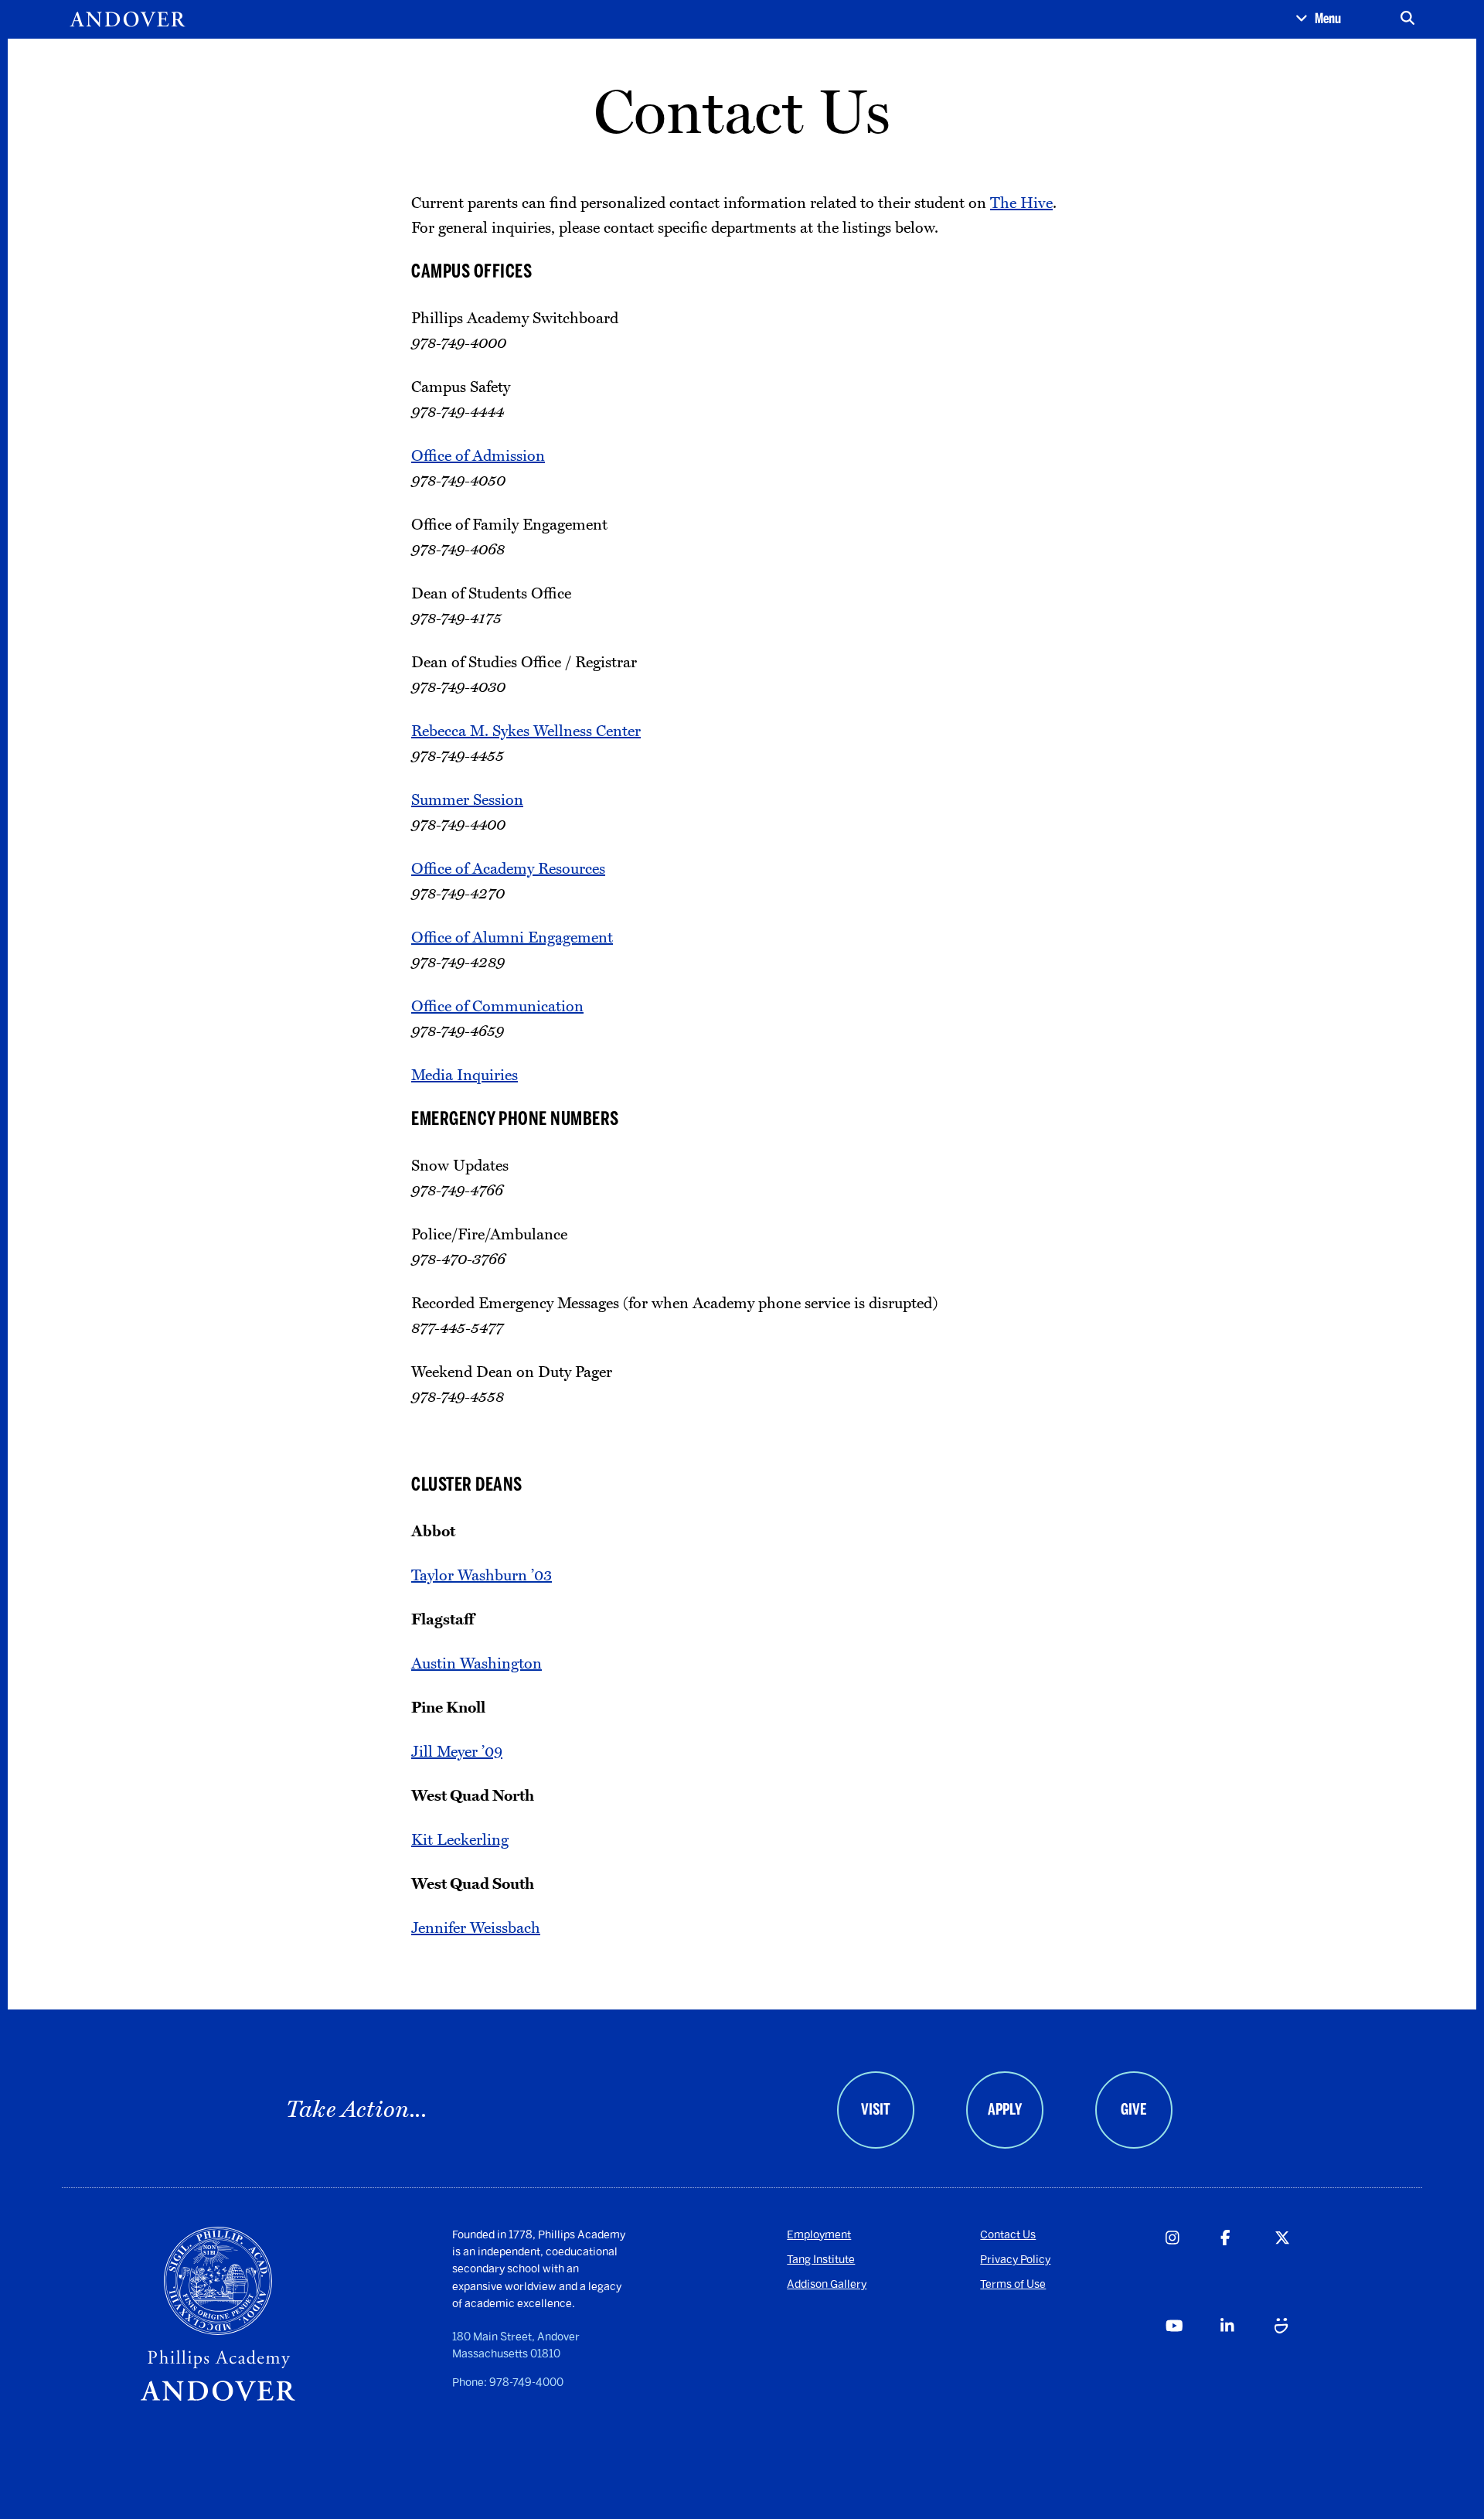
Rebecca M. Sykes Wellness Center (526, 731)
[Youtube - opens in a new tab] (1192, 2359)
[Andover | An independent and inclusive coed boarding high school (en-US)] (128, 19)
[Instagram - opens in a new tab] (1192, 2271)
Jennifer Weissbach (476, 1928)
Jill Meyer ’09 (457, 1752)
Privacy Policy (1015, 2260)
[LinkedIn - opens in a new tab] (1247, 2359)
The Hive (1021, 203)
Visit (876, 2109)
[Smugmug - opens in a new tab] (1301, 2359)
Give (1133, 2109)
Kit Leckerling (460, 1840)
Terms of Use (1013, 2284)
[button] (1318, 19)
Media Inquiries (465, 1075)
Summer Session (467, 800)
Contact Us (1008, 2235)
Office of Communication (497, 1007)
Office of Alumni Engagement (512, 938)
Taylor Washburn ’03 (482, 1576)
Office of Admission (478, 456)
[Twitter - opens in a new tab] (1301, 2271)
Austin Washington (477, 1664)
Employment (819, 2235)
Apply (1005, 2109)
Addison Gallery (827, 2284)
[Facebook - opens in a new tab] (1247, 2271)
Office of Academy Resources (508, 869)
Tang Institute (821, 2260)
